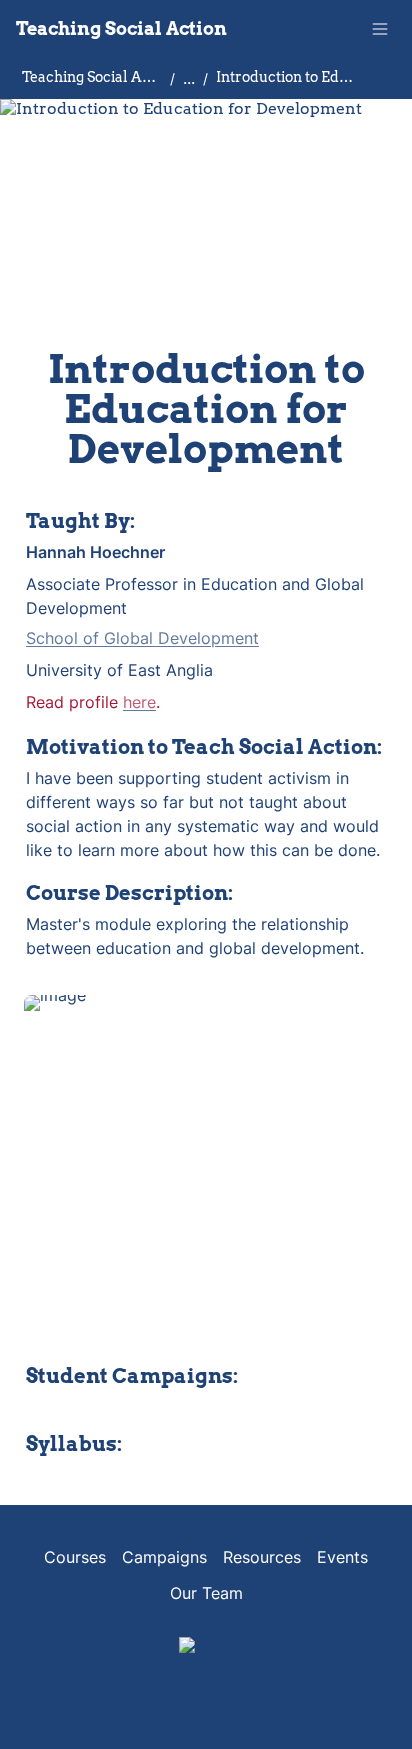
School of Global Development (142, 638)
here (139, 702)
